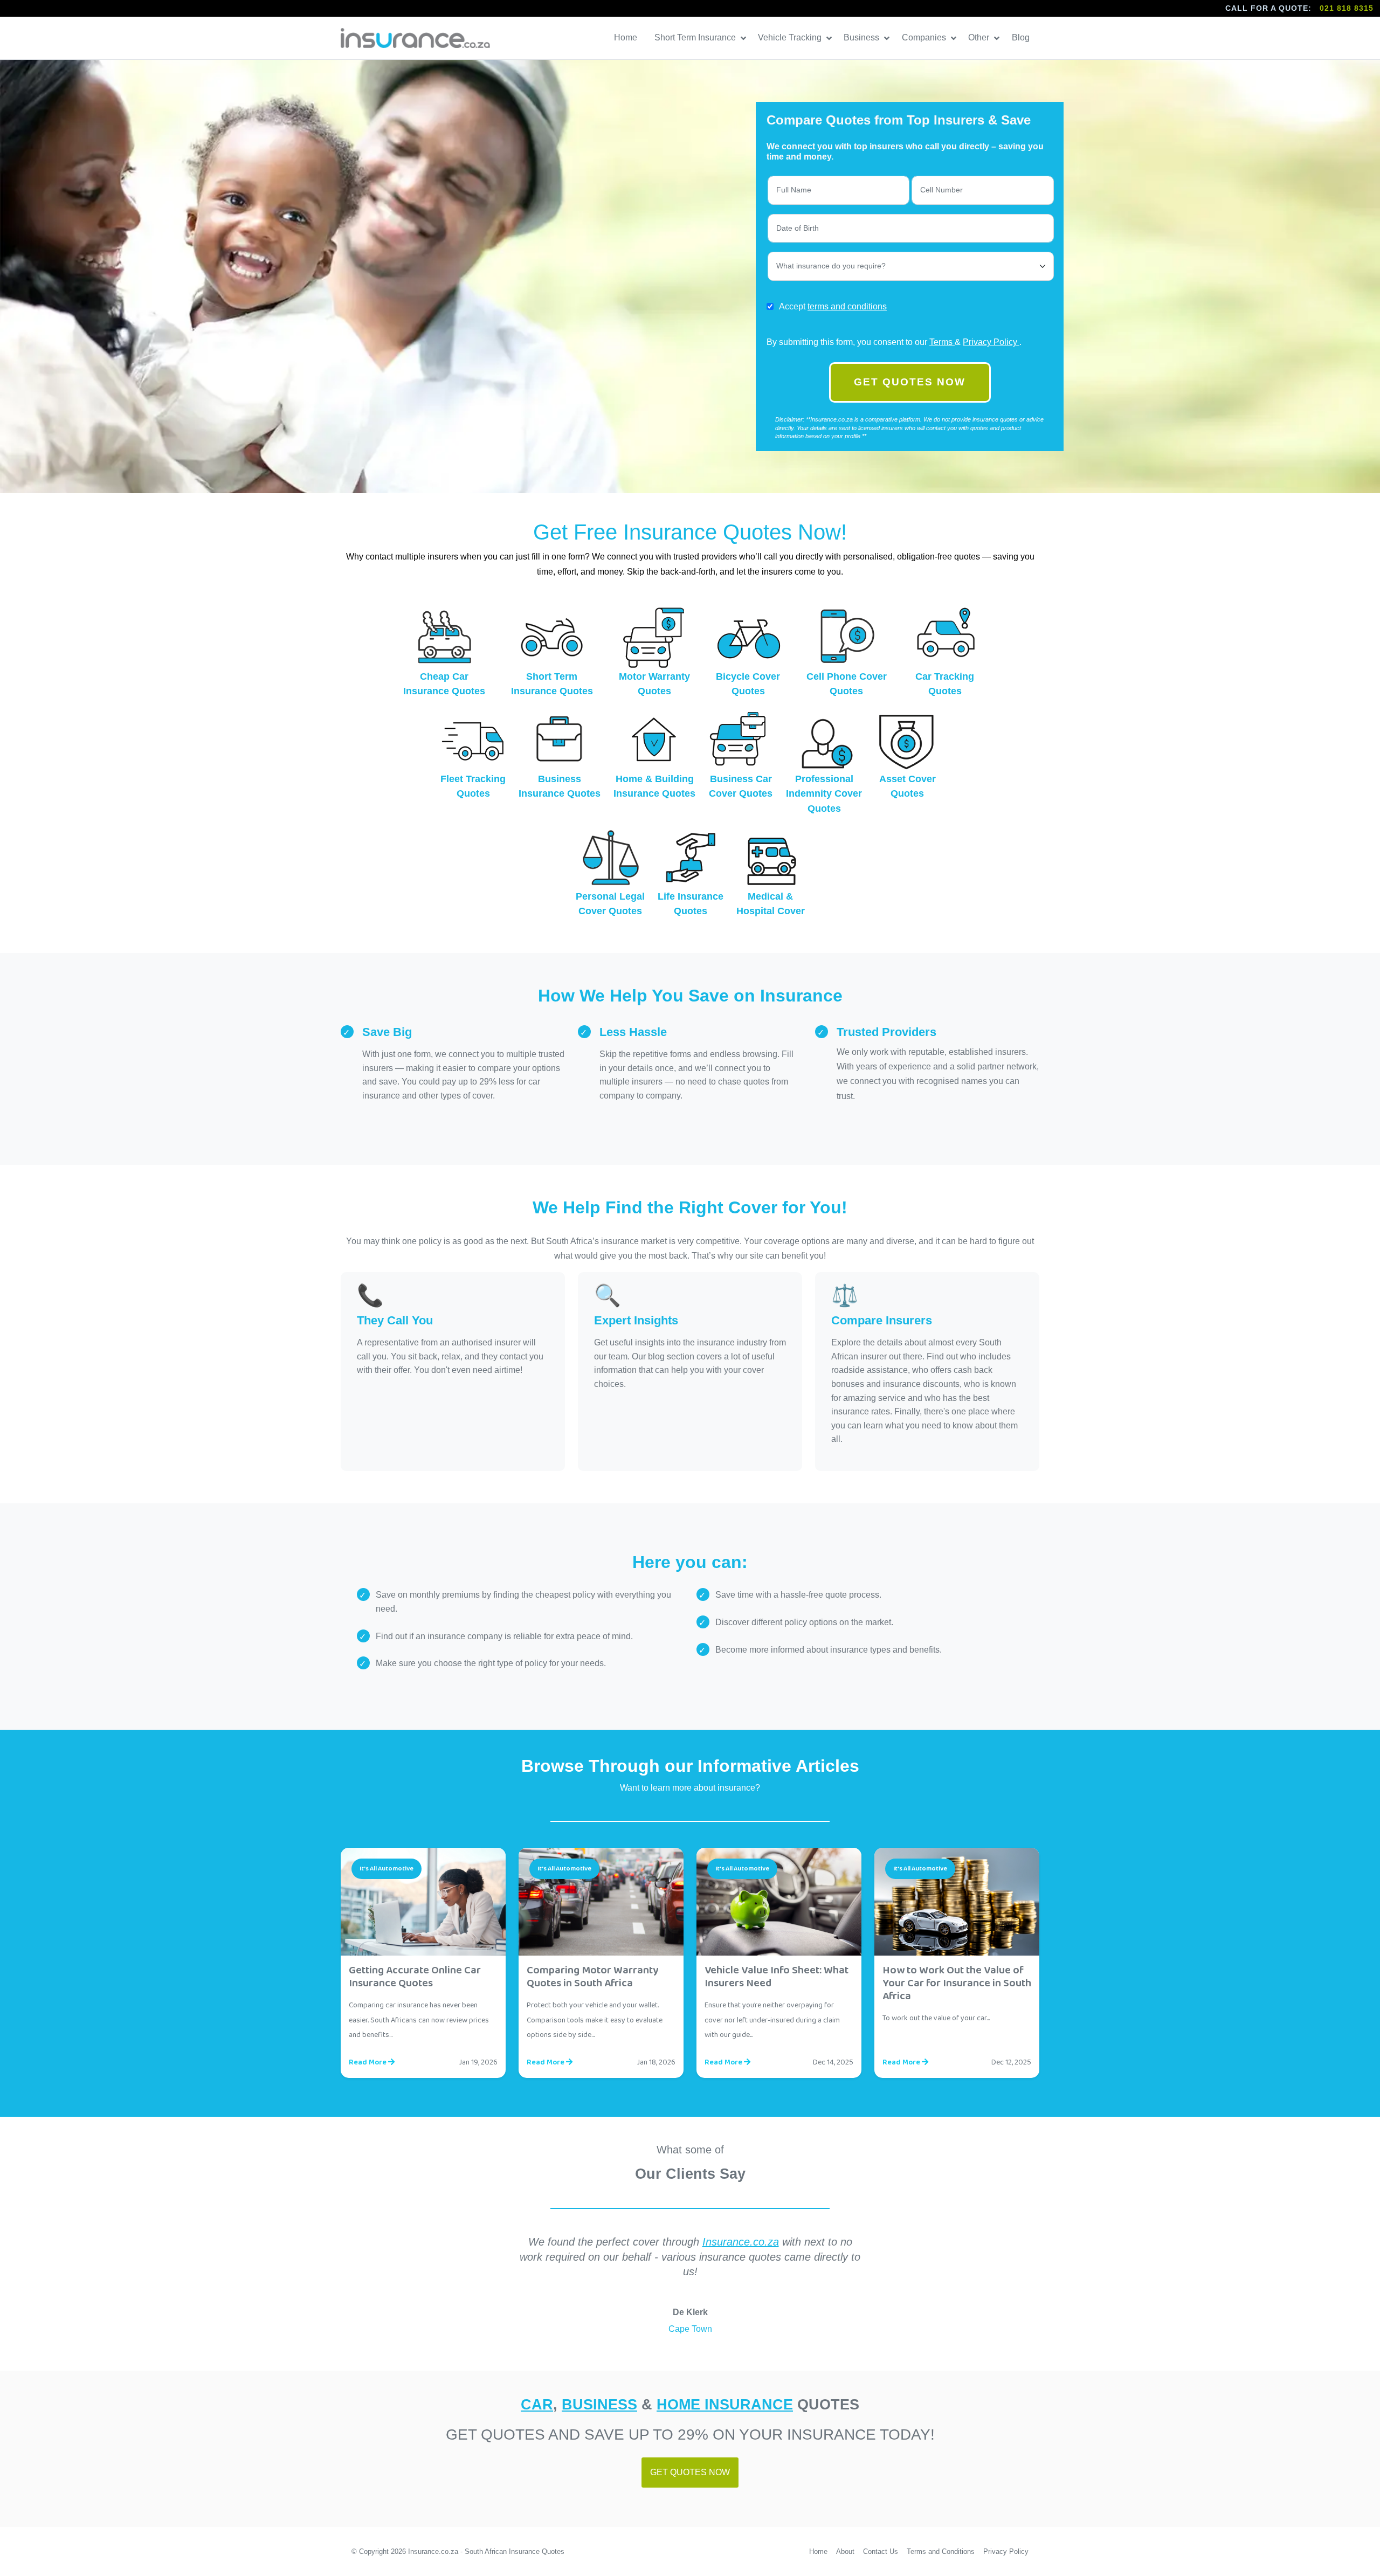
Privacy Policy (991, 342)
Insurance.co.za (741, 2242)
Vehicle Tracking (791, 37)
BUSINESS (599, 2404)
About (845, 2551)
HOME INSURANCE (725, 2404)
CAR (537, 2404)
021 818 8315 (1347, 8)
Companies (925, 37)
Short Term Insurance (696, 37)
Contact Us (881, 2551)
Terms (942, 342)
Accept (833, 306)
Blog (1022, 37)
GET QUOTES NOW (910, 382)
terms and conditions (847, 306)
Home (627, 37)
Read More (368, 2062)
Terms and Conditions (941, 2551)
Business (862, 37)
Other (980, 37)
